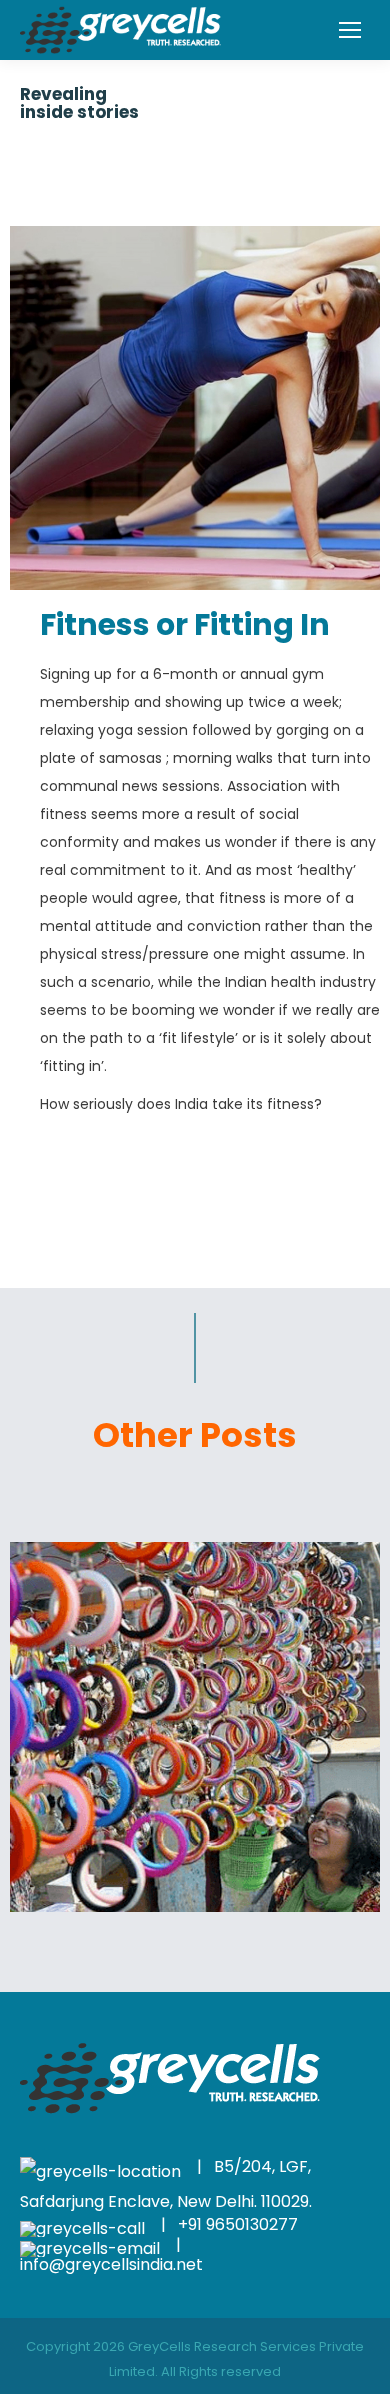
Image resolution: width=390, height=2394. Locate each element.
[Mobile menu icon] (350, 30)
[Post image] (195, 1727)
